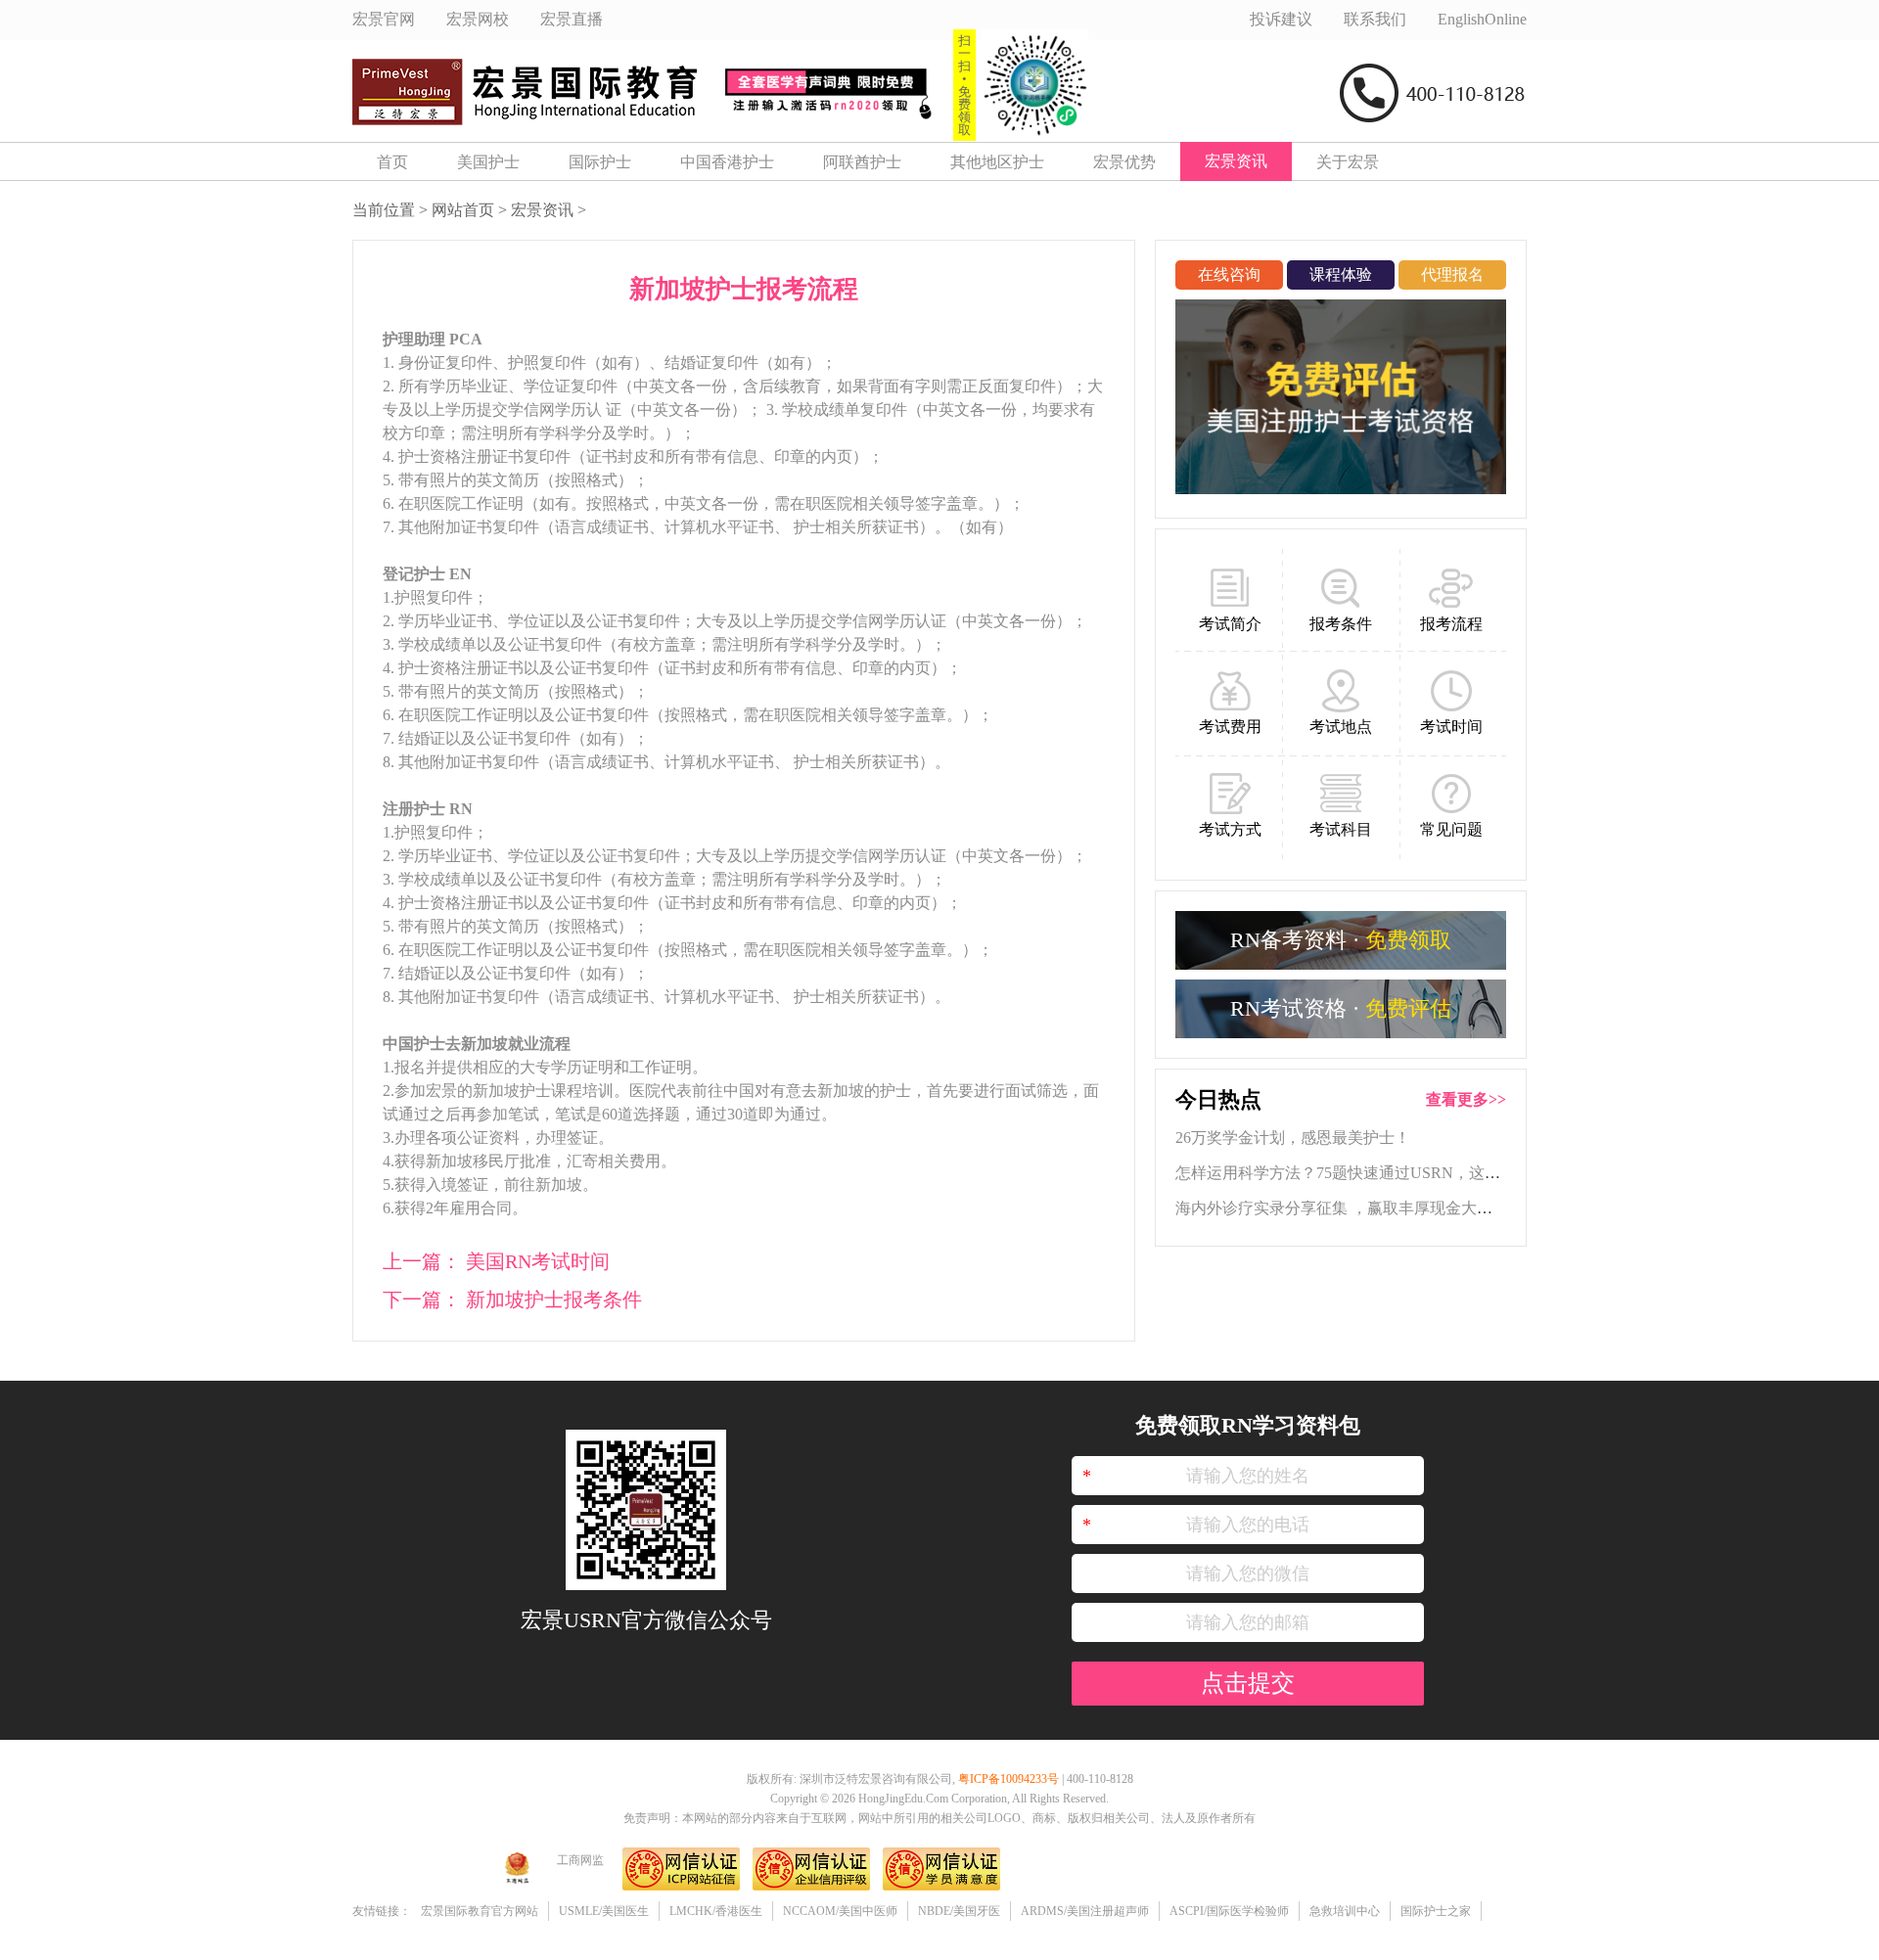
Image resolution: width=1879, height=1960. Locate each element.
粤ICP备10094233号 (1008, 1779)
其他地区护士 (997, 162)
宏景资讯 (1236, 161)
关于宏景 (1348, 162)
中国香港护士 (727, 162)
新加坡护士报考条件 (554, 1299)
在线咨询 (1229, 274)
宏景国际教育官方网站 (480, 1911)
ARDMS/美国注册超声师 (1085, 1911)
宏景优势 (1124, 162)
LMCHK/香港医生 (716, 1911)
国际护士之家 (1436, 1911)
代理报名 (1452, 274)
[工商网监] (517, 1888)
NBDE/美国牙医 (959, 1911)
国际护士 (600, 162)
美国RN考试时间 (538, 1261)
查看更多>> (1466, 1099)
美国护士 (488, 162)
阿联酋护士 (862, 162)
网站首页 (463, 210)
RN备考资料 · (1341, 940)
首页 (392, 162)
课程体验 (1341, 274)
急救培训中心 (1345, 1911)
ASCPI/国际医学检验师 (1229, 1911)
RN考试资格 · (1341, 1008)
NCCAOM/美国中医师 (840, 1911)
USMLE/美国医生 (604, 1911)
